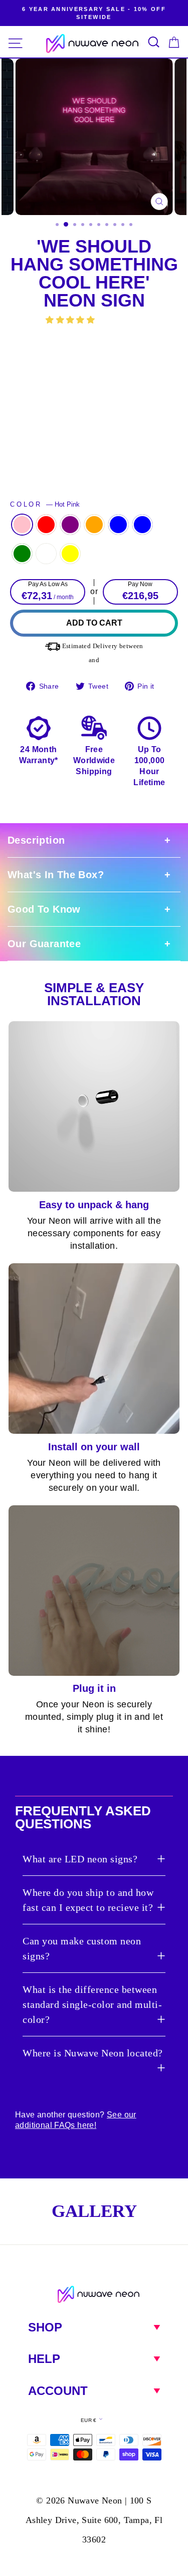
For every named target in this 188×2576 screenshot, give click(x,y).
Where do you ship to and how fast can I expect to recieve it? (88, 1900)
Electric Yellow (70, 554)
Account (58, 2391)
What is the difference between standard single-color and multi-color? (92, 2004)
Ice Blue (142, 525)
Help (44, 2359)
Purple (70, 525)
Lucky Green (22, 554)
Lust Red (46, 525)
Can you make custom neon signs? (82, 1948)
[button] (71, 320)
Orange (94, 525)
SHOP (45, 2327)
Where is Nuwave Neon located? (93, 2053)
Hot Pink (22, 525)
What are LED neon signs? (80, 1859)
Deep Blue (118, 525)
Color (45, 505)
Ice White (46, 554)
